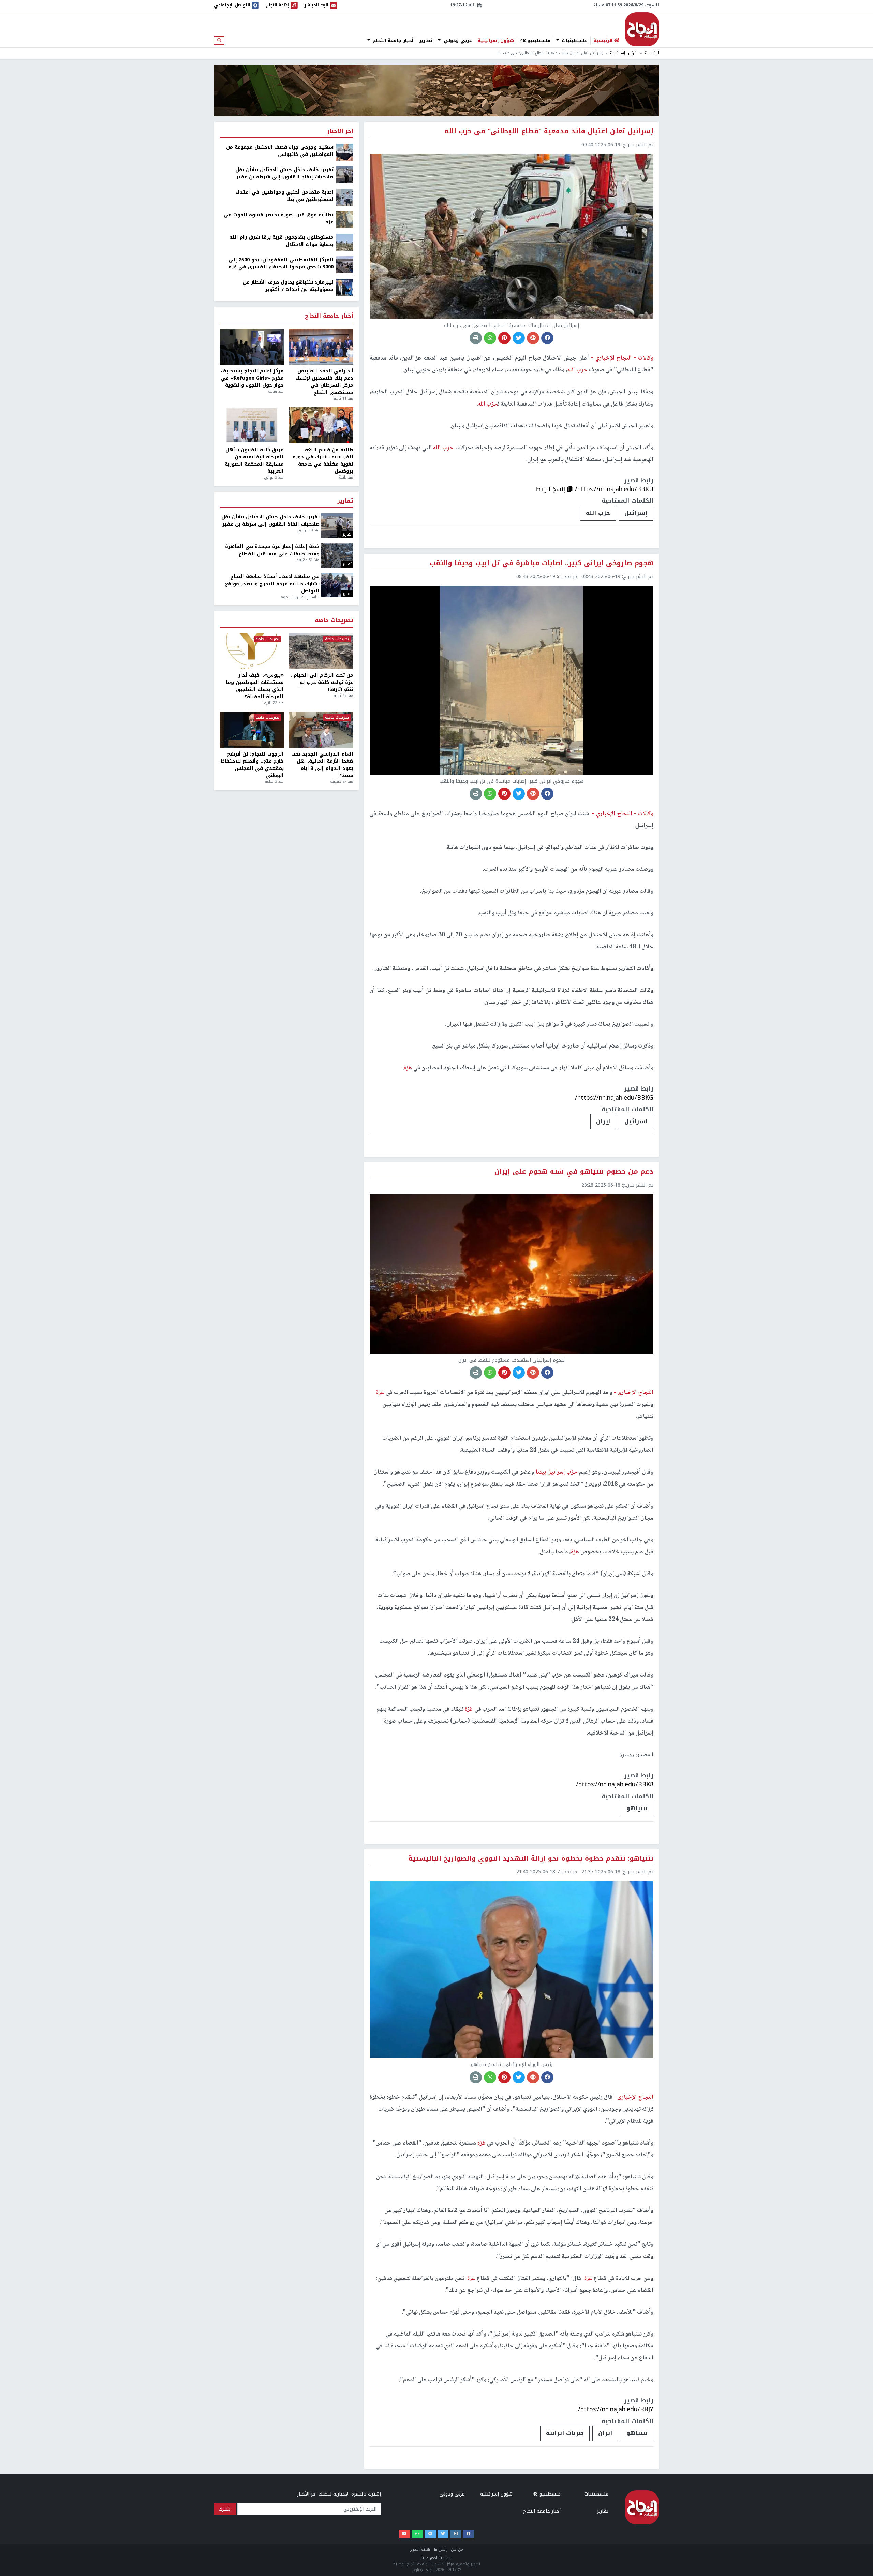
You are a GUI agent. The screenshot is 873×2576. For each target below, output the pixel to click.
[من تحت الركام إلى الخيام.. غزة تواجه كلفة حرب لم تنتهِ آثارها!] (321, 651)
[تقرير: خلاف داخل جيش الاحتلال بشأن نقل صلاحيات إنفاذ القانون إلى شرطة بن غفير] (345, 174)
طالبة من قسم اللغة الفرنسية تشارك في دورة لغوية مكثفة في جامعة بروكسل (323, 460)
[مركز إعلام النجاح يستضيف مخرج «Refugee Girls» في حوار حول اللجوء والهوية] (252, 347)
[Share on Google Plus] (533, 338)
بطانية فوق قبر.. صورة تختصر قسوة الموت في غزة (279, 218)
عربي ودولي (457, 41)
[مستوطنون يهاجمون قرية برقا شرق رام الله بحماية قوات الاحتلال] (345, 242)
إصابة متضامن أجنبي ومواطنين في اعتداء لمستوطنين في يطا (284, 196)
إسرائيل (636, 513)
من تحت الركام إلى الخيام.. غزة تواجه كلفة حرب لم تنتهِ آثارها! (322, 682)
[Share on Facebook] (547, 338)
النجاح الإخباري (642, 29)
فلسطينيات (574, 41)
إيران (603, 1121)
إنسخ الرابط (551, 489)
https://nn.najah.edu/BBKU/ (614, 489)
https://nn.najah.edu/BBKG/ (614, 1098)
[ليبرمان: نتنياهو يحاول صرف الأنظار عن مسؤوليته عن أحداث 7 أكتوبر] (345, 287)
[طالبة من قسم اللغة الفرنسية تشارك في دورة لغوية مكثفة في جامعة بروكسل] (321, 425)
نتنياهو (637, 1808)
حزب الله (598, 513)
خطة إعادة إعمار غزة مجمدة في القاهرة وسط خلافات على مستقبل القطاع (272, 550)
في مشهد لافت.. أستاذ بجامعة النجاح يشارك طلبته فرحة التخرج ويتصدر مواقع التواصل (272, 584)
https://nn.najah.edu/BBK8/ (615, 1784)
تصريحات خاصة (334, 621)
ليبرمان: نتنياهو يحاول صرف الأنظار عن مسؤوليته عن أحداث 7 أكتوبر (288, 286)
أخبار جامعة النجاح (392, 41)
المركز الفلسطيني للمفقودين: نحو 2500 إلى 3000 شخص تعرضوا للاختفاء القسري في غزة (281, 263)
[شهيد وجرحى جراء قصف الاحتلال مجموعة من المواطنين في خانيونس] (345, 152)
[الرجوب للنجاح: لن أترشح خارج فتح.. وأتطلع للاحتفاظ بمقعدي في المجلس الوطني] (252, 730)
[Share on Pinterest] (504, 338)
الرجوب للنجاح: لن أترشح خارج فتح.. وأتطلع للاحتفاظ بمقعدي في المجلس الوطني (252, 765)
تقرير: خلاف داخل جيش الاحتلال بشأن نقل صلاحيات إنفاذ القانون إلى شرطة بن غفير (284, 173)
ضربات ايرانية (565, 2433)
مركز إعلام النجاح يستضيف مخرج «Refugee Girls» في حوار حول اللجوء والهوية (252, 378)
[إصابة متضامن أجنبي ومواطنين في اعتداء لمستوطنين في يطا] (345, 197)
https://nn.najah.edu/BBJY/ (616, 2409)
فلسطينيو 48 (535, 41)
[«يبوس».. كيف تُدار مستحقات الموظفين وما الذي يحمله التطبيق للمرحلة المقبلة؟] (252, 651)
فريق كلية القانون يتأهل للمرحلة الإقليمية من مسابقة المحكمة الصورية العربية (254, 460)
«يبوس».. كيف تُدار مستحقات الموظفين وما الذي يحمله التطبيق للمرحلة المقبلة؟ (255, 686)
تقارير (426, 41)
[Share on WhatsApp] (490, 338)
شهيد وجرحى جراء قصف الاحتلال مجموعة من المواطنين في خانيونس (280, 151)
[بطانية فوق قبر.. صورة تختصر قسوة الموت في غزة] (345, 219)
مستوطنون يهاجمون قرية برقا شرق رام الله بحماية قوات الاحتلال (281, 241)
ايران (605, 2433)
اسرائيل (636, 1121)
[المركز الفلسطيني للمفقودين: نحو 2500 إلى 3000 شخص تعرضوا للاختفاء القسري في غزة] (345, 265)
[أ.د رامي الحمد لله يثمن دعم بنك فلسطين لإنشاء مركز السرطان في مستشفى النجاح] (321, 347)
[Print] (476, 338)
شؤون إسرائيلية (496, 41)
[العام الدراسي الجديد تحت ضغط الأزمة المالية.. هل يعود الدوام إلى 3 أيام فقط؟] (321, 730)
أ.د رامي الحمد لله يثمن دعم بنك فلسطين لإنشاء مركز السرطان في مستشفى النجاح (324, 382)
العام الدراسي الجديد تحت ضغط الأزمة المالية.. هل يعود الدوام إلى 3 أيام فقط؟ (322, 765)
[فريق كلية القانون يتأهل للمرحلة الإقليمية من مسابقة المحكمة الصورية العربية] (252, 425)
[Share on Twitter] (519, 338)
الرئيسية (652, 53)
